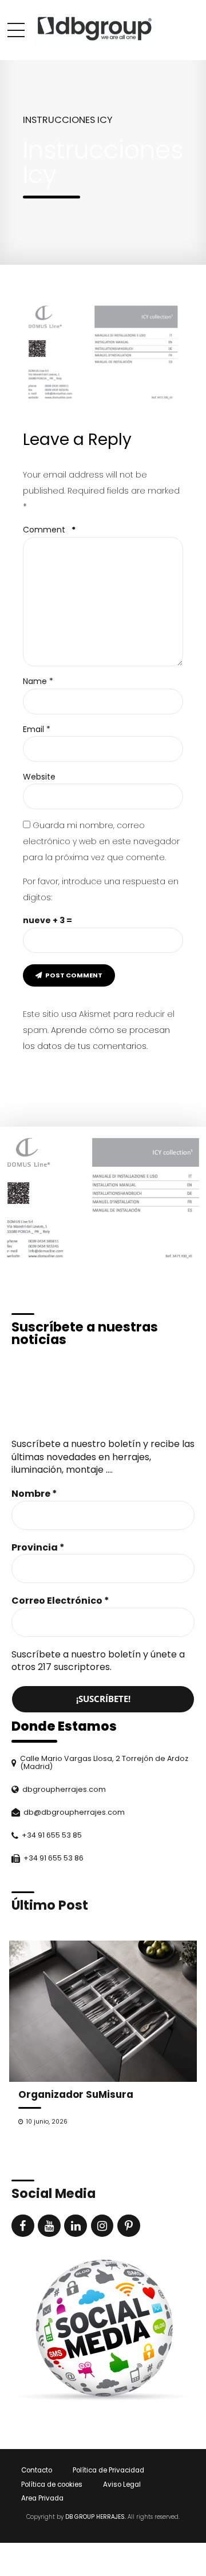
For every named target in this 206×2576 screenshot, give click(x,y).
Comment (49, 530)
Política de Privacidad (108, 2470)
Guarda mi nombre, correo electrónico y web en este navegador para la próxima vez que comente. (101, 841)
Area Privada (42, 2498)
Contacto (37, 2470)
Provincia (38, 1548)
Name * (38, 681)
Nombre (34, 1494)
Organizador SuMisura (76, 2094)
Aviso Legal (122, 2484)
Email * (37, 729)
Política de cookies (52, 2484)
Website (39, 777)
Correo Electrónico (60, 1601)
